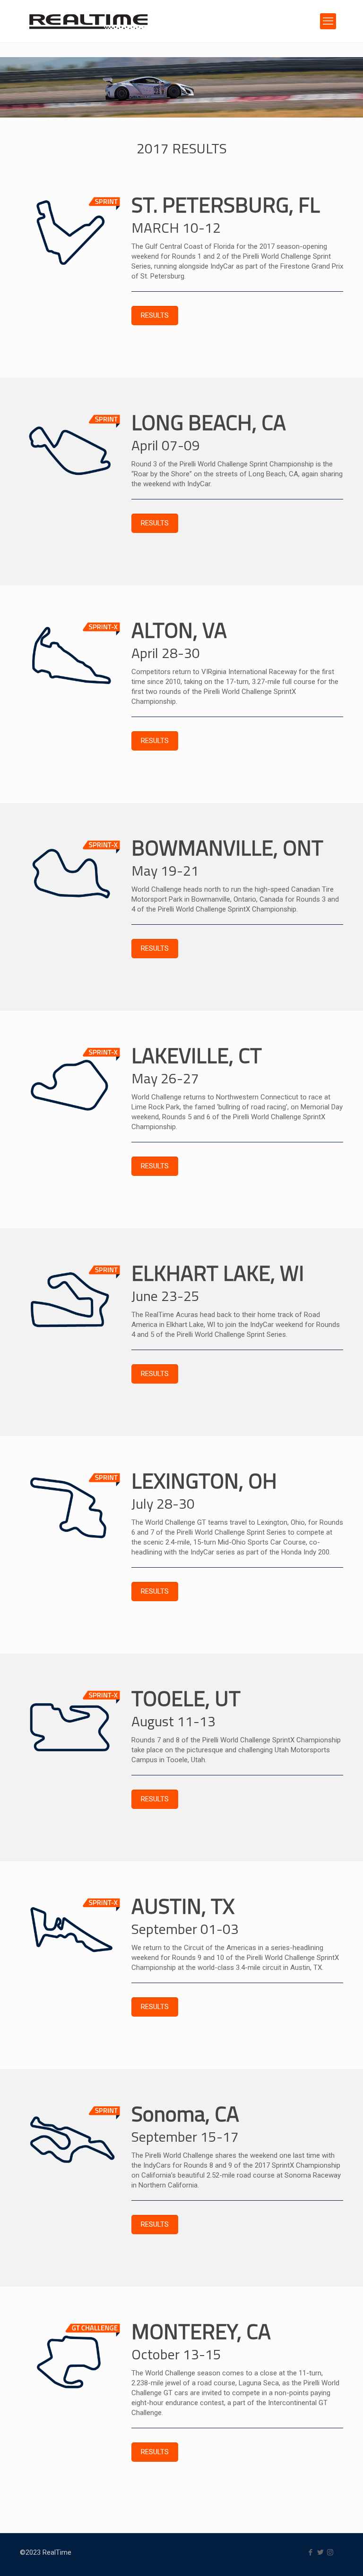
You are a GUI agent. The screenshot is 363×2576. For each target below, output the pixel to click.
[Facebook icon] (310, 2552)
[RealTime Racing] (89, 21)
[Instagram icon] (330, 2552)
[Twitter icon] (320, 2552)
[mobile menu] (328, 21)
